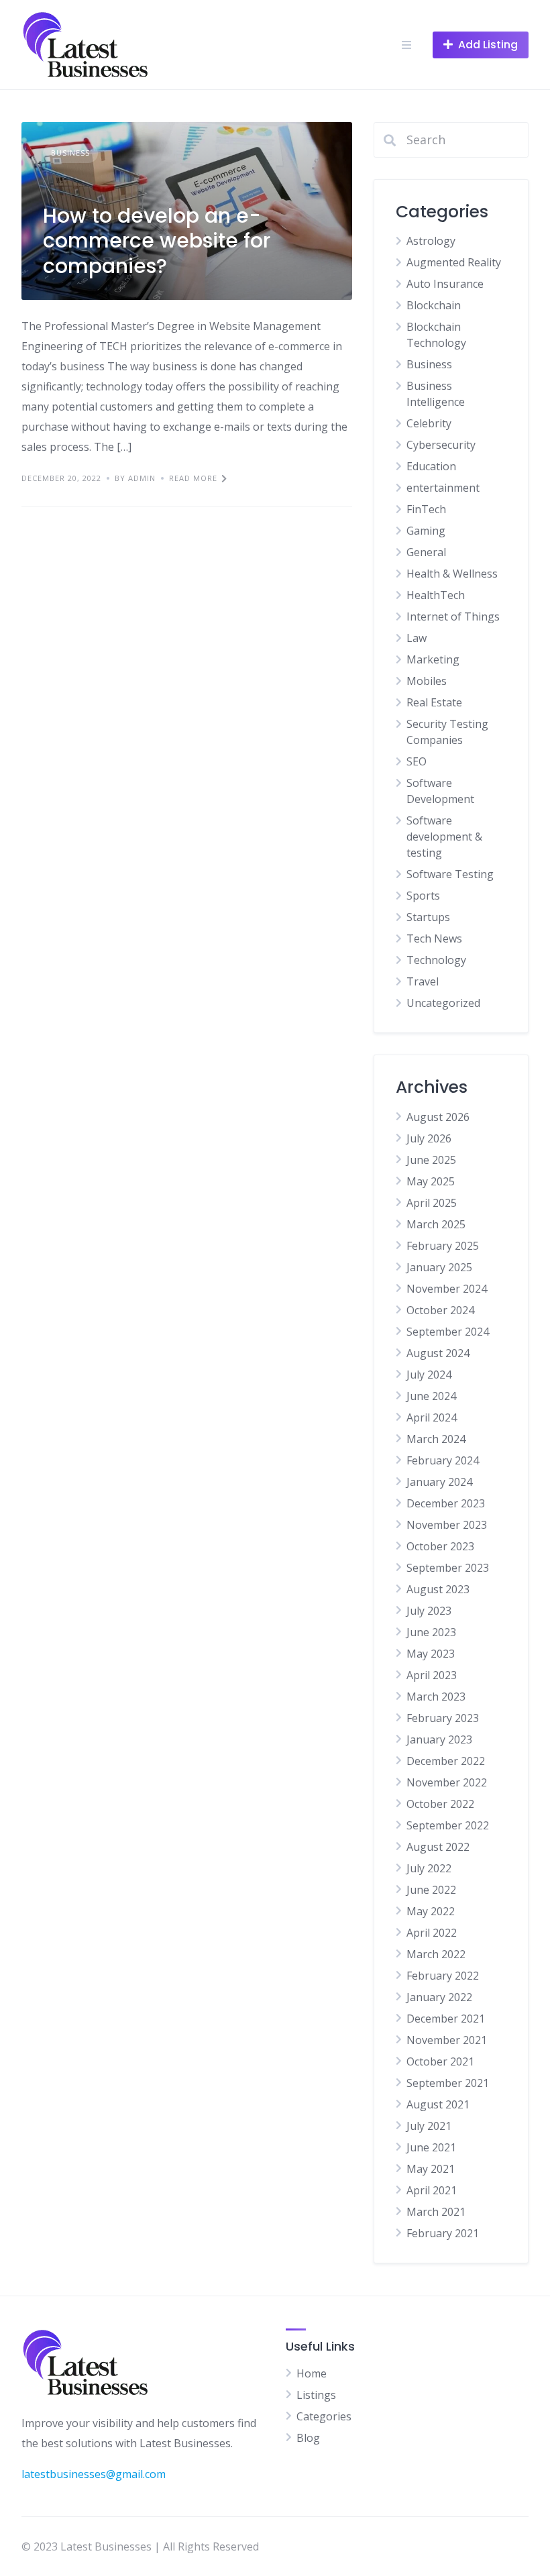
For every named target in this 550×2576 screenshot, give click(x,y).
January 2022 (439, 1997)
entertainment (443, 488)
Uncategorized (443, 1003)
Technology (436, 960)
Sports (423, 896)
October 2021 (440, 2061)
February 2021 (443, 2233)
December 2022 (446, 1761)
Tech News (434, 938)
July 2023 (429, 1611)
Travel (423, 981)
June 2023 (431, 1632)
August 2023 (438, 1589)
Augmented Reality (454, 262)
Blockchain (434, 305)
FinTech (426, 509)
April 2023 (432, 1675)
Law (417, 638)
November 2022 (447, 1782)
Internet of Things (453, 616)
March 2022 (436, 1954)
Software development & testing (444, 837)
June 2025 (431, 1160)
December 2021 (446, 2019)
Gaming (426, 531)
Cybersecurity (441, 445)
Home (312, 2373)
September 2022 (448, 1825)
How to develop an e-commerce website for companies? (157, 241)
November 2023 (447, 1525)
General (426, 552)
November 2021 (447, 2040)
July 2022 (429, 1868)
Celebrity (429, 423)
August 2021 (438, 2104)
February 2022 (443, 1976)
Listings (316, 2395)
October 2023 (440, 1546)
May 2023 (431, 1654)
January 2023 (439, 1739)
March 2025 (436, 1224)
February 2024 (443, 1460)
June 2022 (431, 1890)
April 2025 (432, 1203)
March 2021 (436, 2212)
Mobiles (427, 681)
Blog (308, 2438)
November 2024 (447, 1289)
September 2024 (448, 1332)
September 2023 (448, 1568)
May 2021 (431, 2169)
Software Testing (450, 874)
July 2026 (429, 1138)
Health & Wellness (452, 574)
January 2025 (439, 1267)
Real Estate (434, 702)
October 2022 (440, 1804)
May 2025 (431, 1181)
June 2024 (431, 1396)
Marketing (433, 659)
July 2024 (429, 1375)
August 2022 (438, 1847)
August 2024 (438, 1353)
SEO (417, 761)
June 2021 (431, 2147)
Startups (428, 917)
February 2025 (443, 1246)
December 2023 (446, 1503)
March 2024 (436, 1439)
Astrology (431, 241)
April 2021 (432, 2190)
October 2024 (440, 1310)
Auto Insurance (445, 284)
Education (431, 466)
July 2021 (429, 2126)
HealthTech (436, 595)
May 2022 (431, 1911)
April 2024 (432, 1417)
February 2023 (443, 1718)
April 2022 (432, 1933)
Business (70, 153)
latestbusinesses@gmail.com (94, 2474)
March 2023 (436, 1697)
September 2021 (448, 2083)
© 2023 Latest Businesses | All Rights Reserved (140, 2546)
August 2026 (438, 1117)
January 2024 (439, 1482)
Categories (324, 2416)
